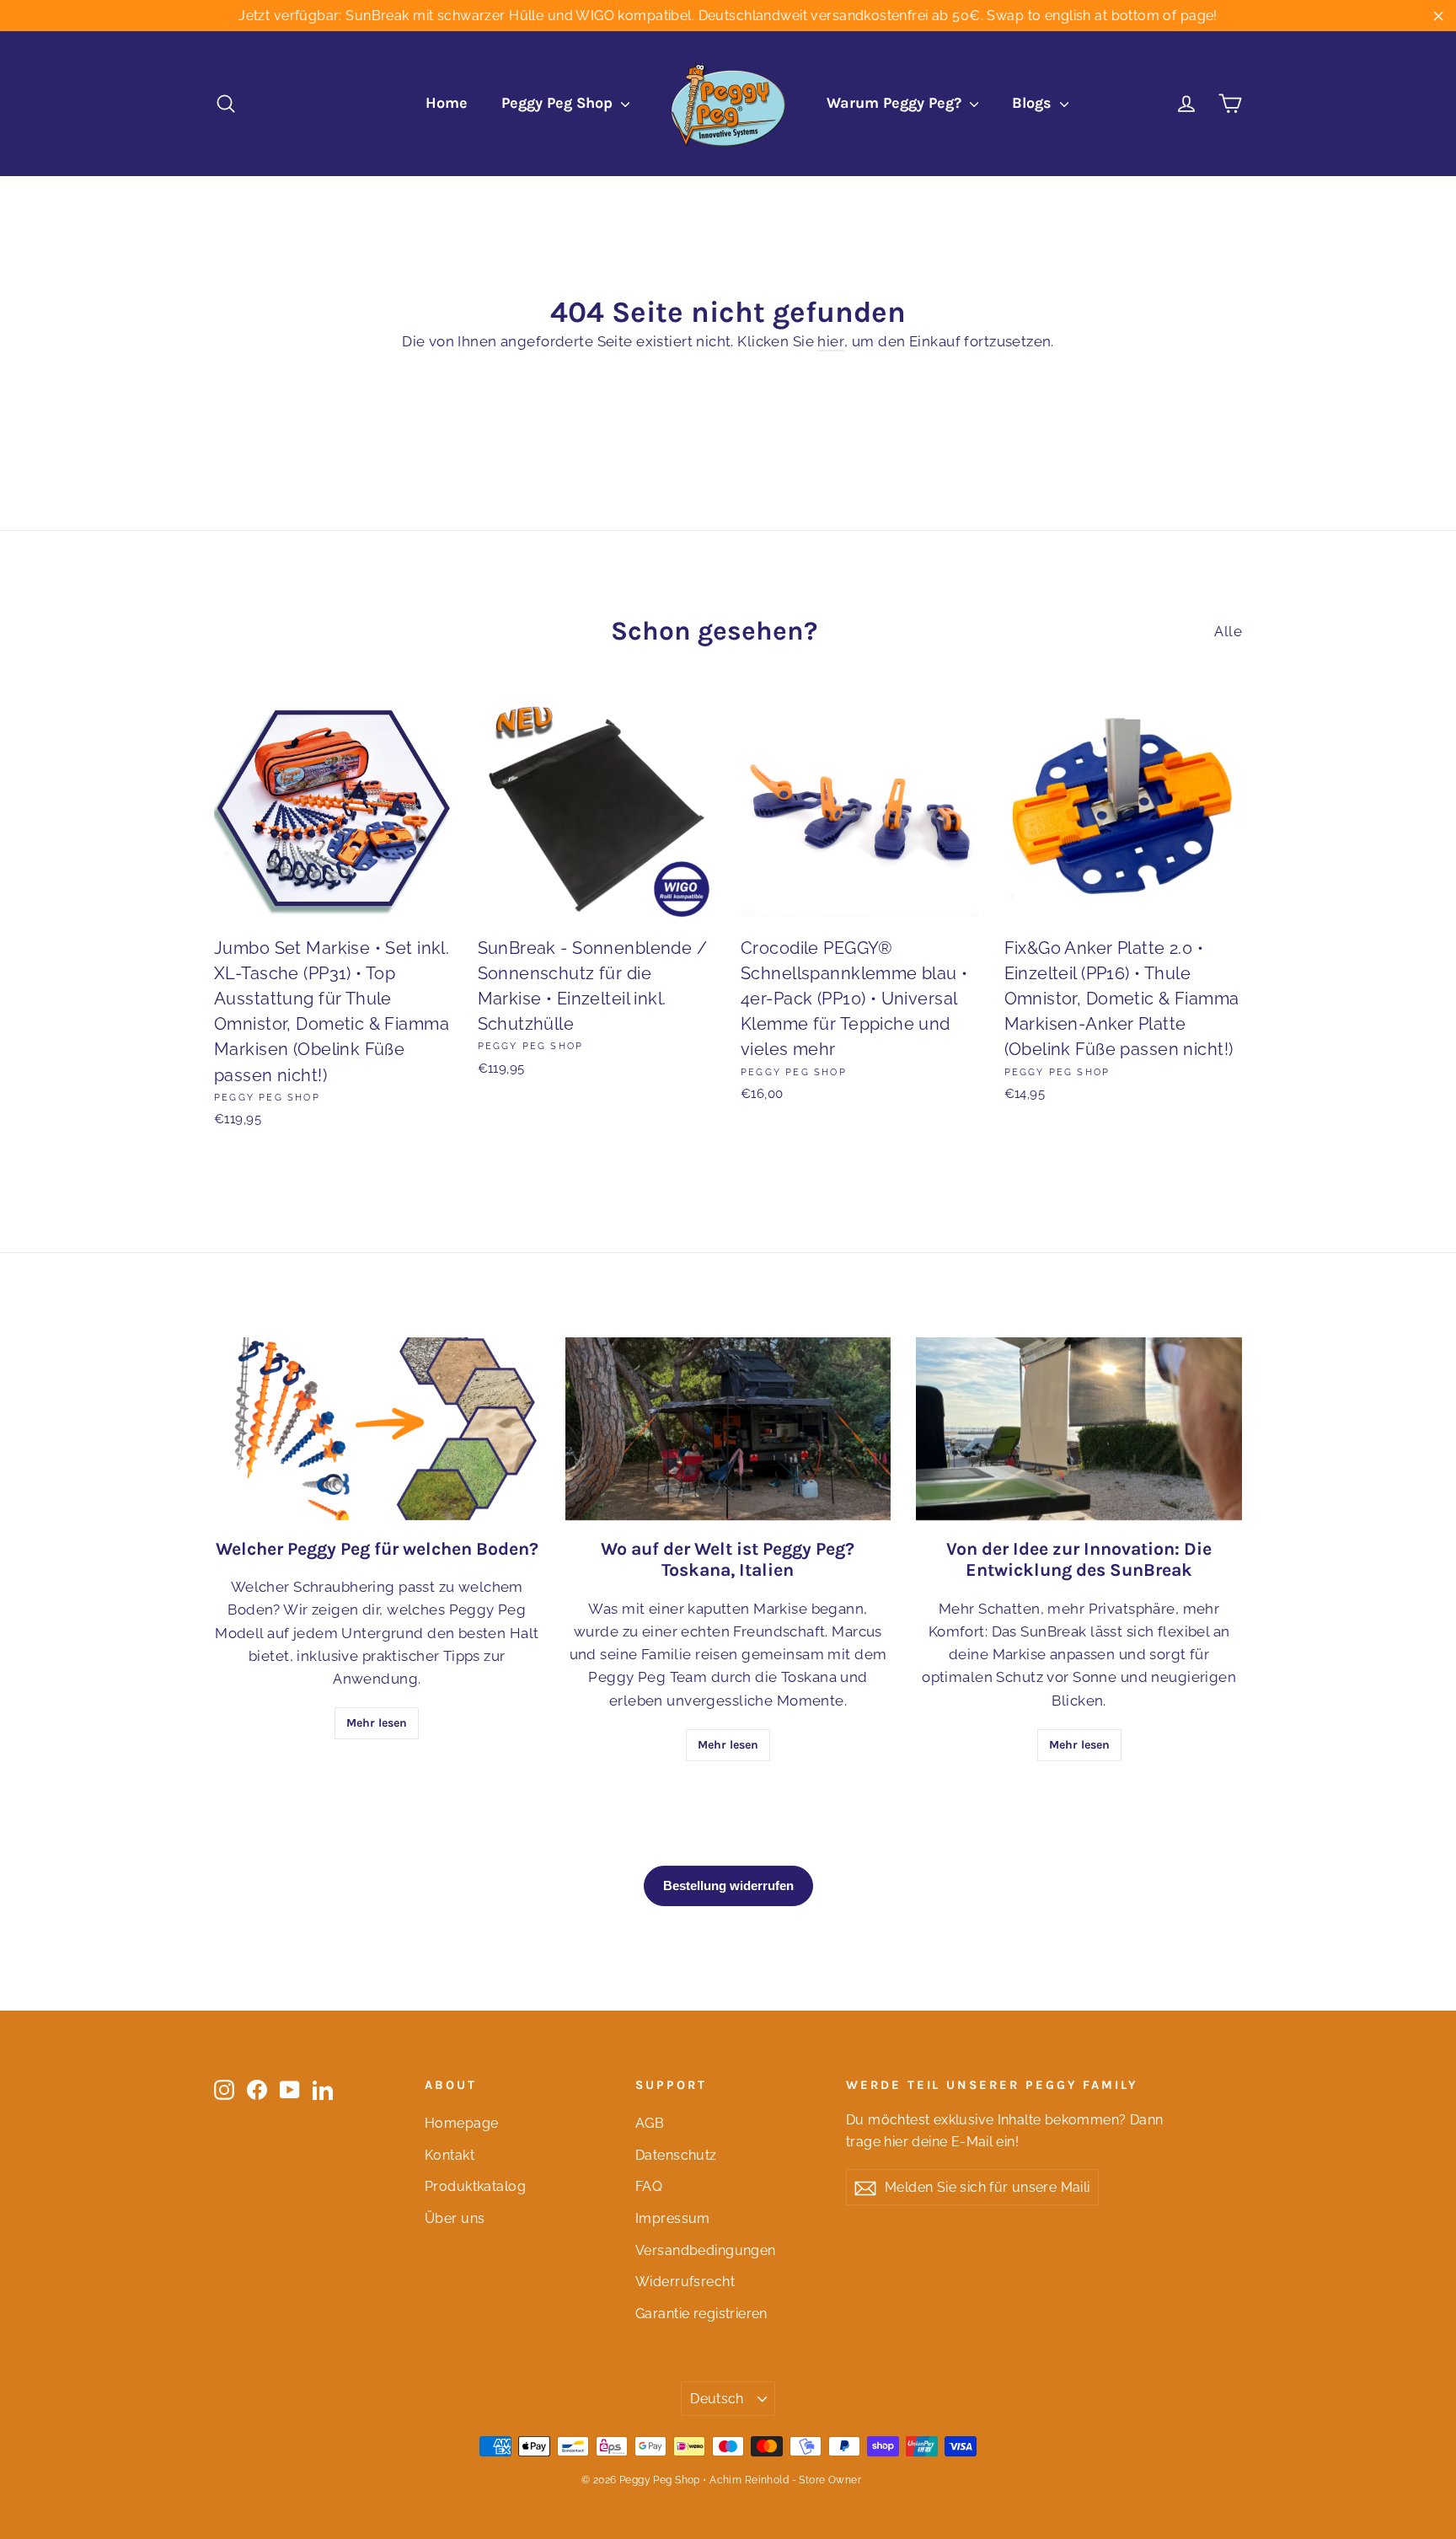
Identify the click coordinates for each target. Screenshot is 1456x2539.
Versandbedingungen (706, 2250)
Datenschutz (676, 2155)
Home (447, 103)
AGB (650, 2123)
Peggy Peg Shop (559, 103)
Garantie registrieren (701, 2314)
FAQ (649, 2186)
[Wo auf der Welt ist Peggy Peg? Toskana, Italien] (728, 1429)
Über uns (455, 2218)
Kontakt (450, 2155)
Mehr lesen (377, 1723)
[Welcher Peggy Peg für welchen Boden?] (377, 1429)
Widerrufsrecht (685, 2282)
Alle (1228, 631)
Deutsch (717, 2399)
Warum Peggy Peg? (896, 103)
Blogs (1034, 103)
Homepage (461, 2123)
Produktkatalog (475, 2186)
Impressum (673, 2218)
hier (831, 341)
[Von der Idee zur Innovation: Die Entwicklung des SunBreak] (1079, 1429)
